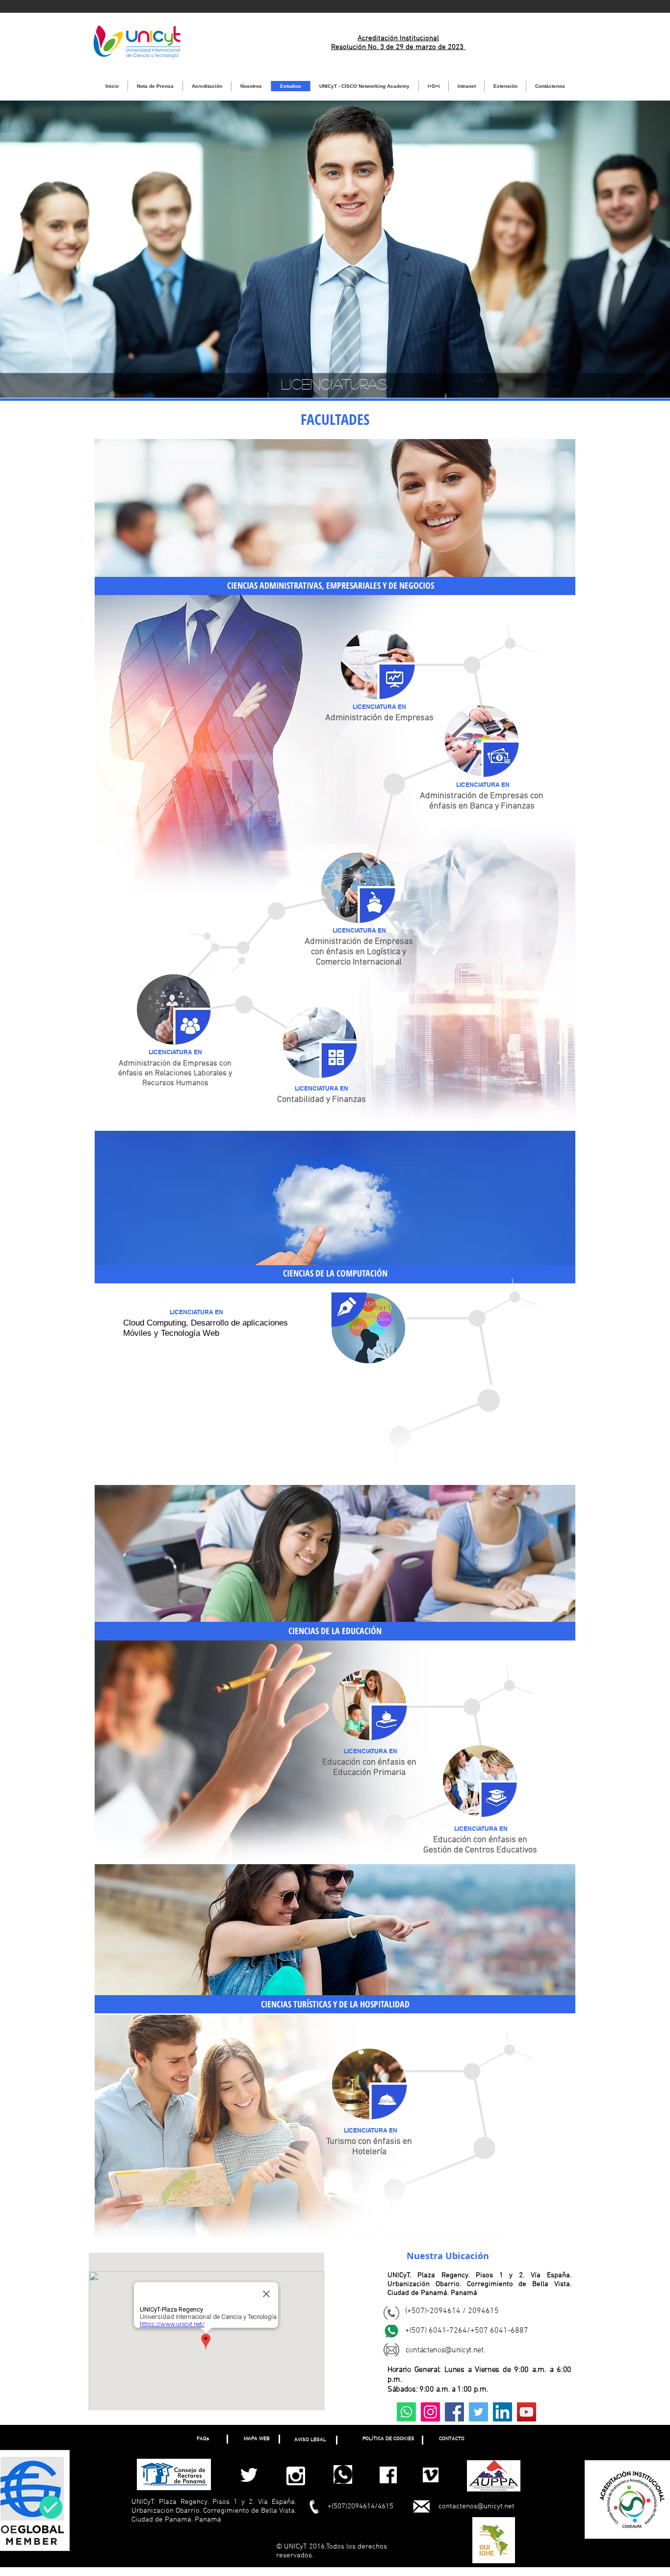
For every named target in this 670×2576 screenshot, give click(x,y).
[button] (203, 2439)
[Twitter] (478, 2412)
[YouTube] (527, 2412)
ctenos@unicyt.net (453, 2350)
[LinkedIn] (502, 2412)
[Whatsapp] (406, 2412)
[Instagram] (430, 2412)
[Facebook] (454, 2412)
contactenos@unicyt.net (477, 2506)
